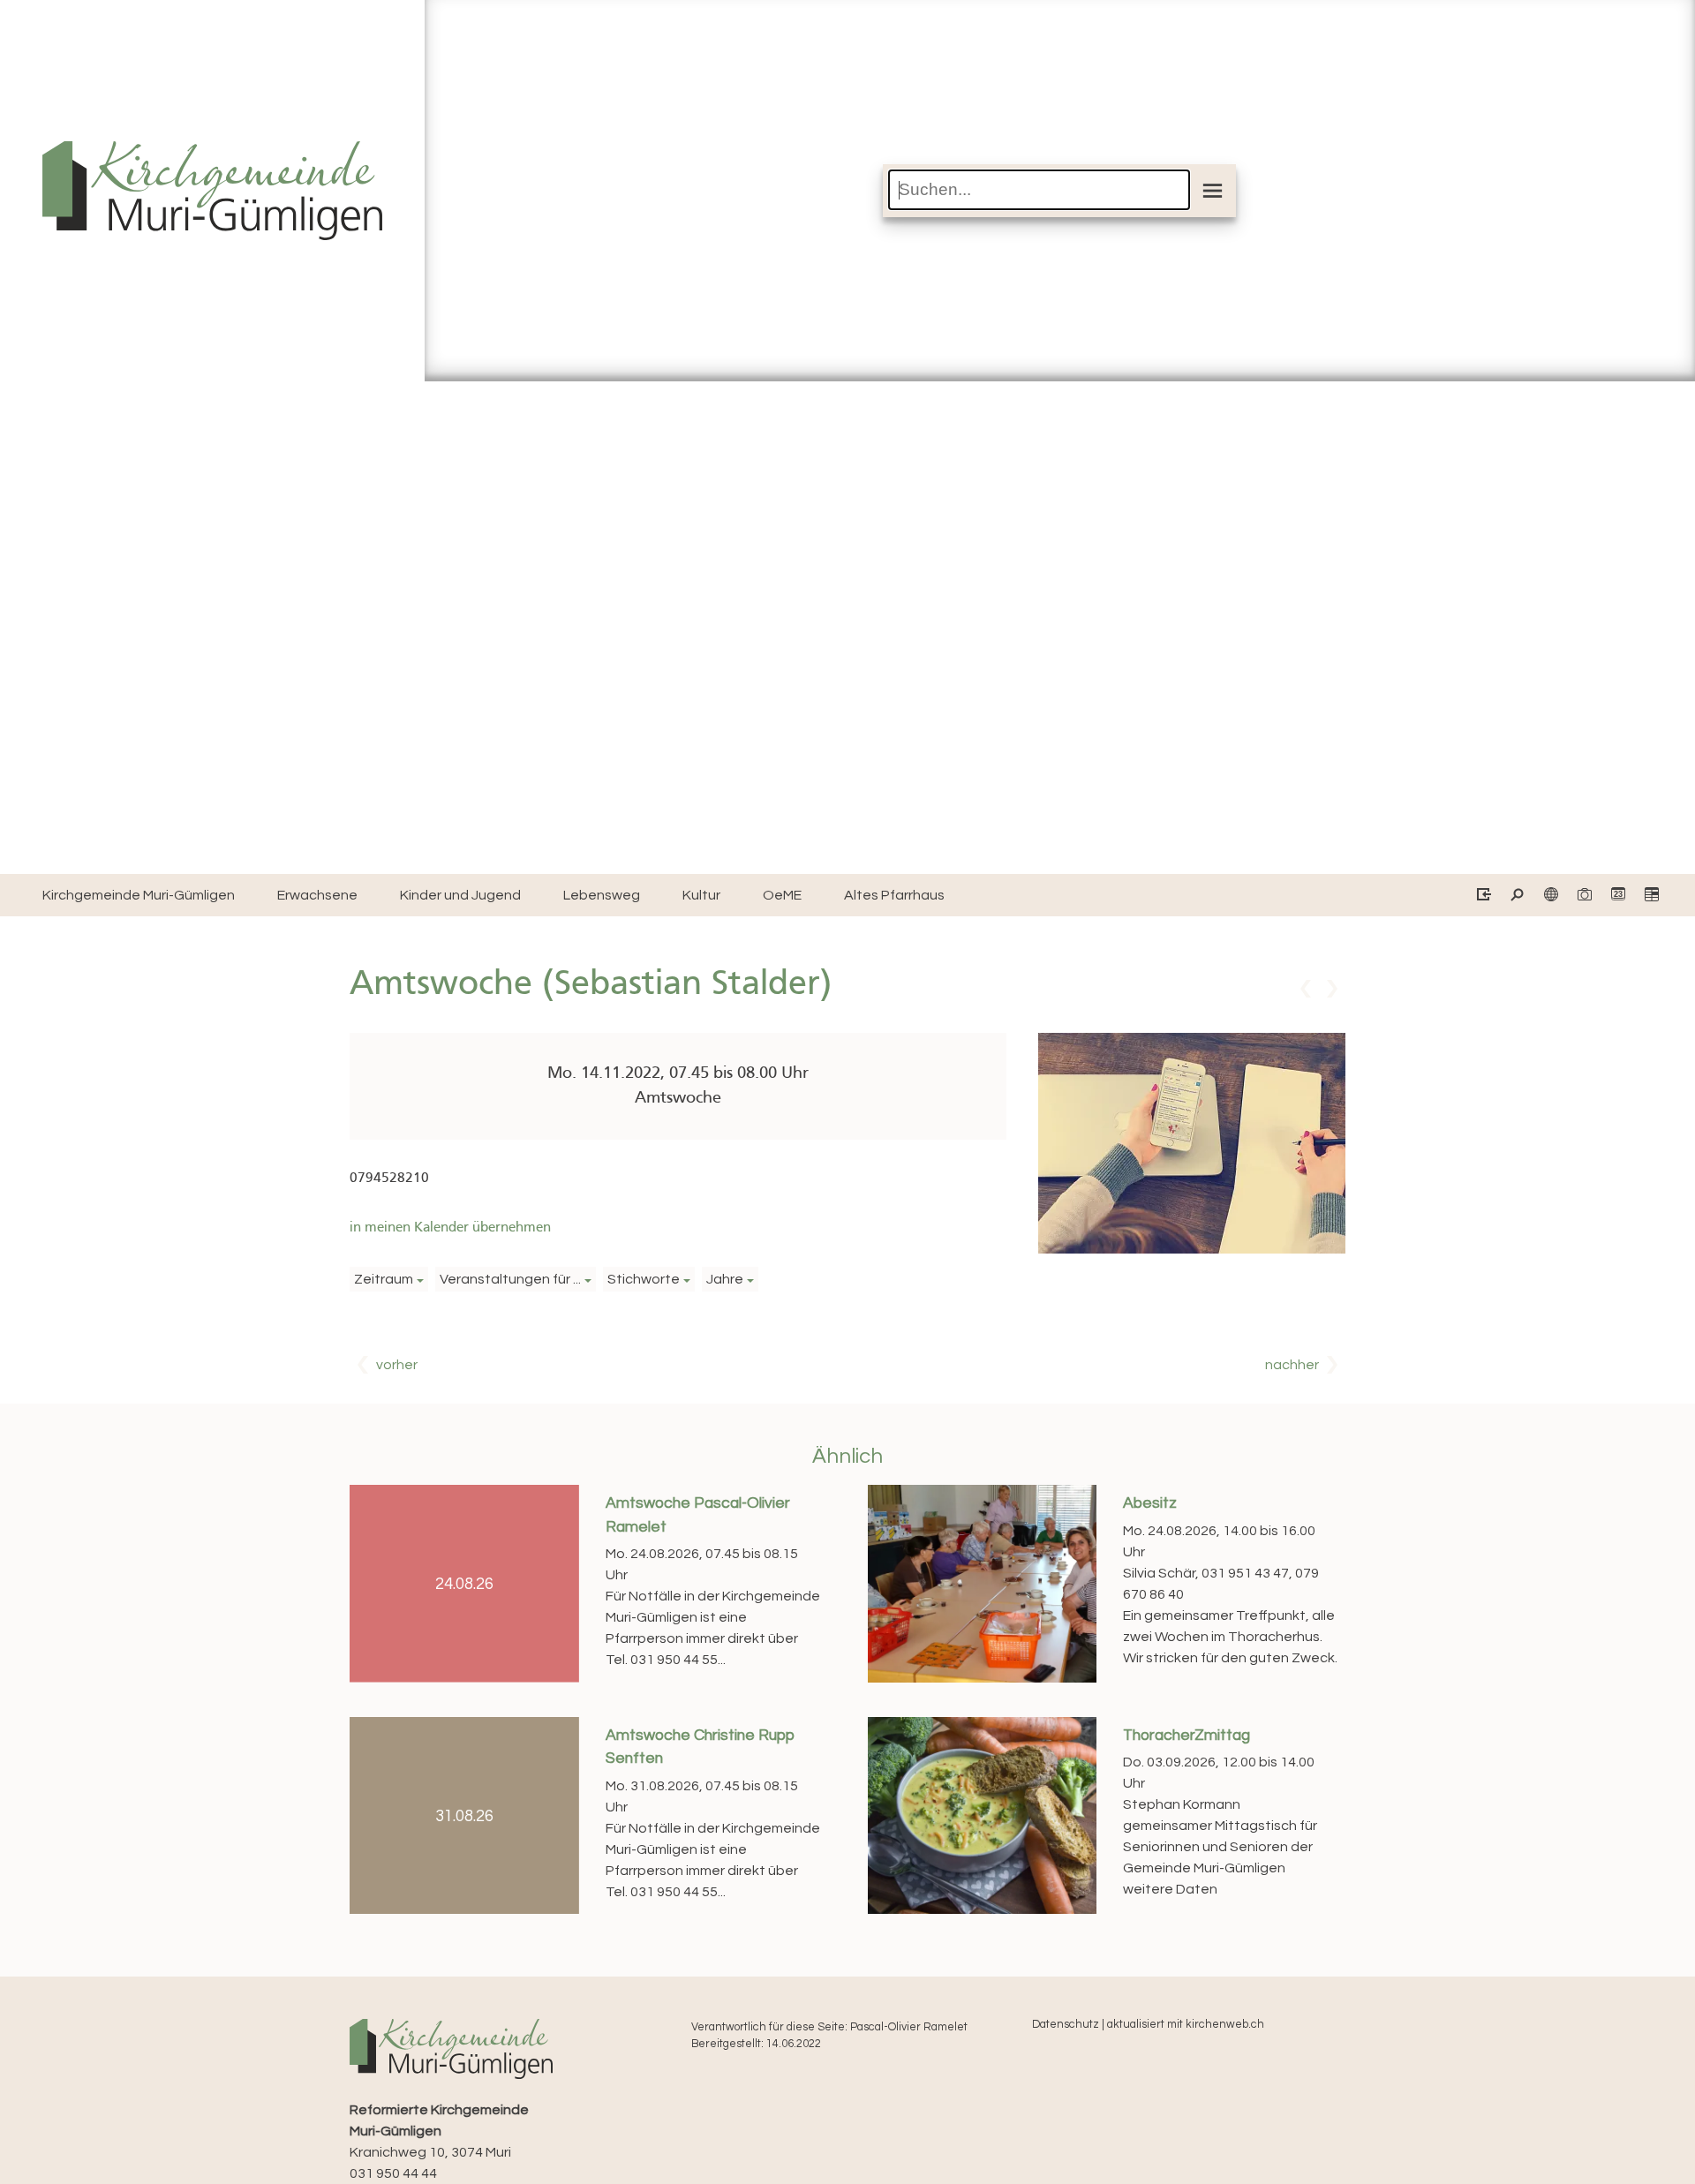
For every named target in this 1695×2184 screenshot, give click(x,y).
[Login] (1483, 896)
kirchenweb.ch (1225, 2025)
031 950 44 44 (393, 2173)
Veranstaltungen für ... (510, 1279)
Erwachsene (317, 895)
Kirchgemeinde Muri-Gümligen (139, 895)
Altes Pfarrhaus (894, 895)
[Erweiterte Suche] (1516, 896)
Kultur (701, 895)
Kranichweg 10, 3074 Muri (439, 2131)
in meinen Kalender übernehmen (450, 1228)
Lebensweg (602, 895)
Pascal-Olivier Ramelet (909, 2027)
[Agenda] (1650, 896)
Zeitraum (384, 1279)
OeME (782, 895)
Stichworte (644, 1279)
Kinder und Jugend (460, 895)
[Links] (1550, 896)
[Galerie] (1583, 896)
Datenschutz (1066, 2025)
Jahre (725, 1279)
